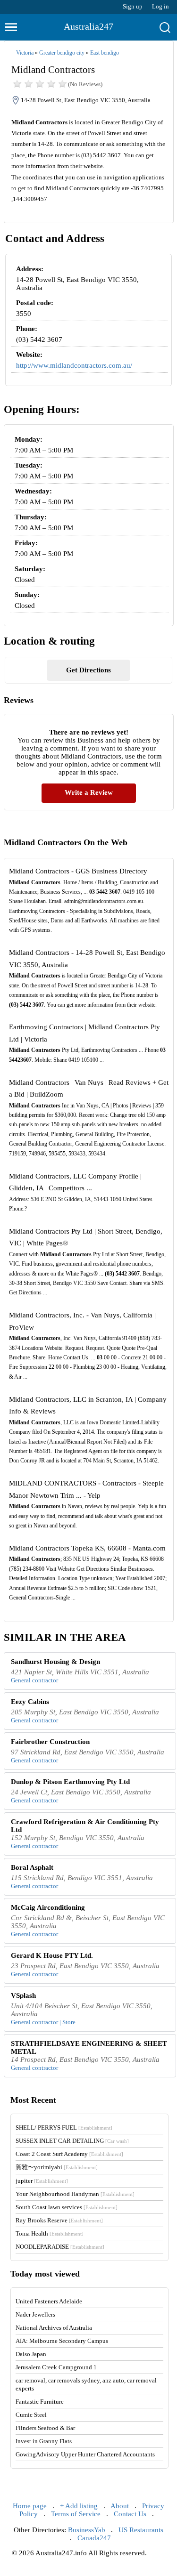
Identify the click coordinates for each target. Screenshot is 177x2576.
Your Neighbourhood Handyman (75, 2194)
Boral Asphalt (32, 1867)
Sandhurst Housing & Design (55, 1662)
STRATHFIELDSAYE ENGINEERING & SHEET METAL (89, 2047)
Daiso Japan (31, 2354)
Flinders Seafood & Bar (45, 2428)
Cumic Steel (31, 2415)
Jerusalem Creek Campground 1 (56, 2367)
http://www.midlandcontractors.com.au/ (74, 365)
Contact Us (130, 2514)
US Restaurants (141, 2530)
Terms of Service (76, 2514)
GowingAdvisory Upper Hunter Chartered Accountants (85, 2454)
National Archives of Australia (54, 2328)
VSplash (23, 1995)
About (120, 2506)
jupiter (42, 2181)
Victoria (25, 53)
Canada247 (94, 2538)
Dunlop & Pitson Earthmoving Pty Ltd (70, 1782)
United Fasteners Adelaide (49, 2301)
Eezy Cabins (30, 1702)
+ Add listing (79, 2506)
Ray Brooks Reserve (59, 2220)
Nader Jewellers (35, 2314)
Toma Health (50, 2233)
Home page (30, 2506)
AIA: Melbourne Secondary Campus (62, 2341)
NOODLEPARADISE (60, 2247)
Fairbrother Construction (50, 1742)
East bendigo (105, 53)
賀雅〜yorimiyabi (57, 2167)
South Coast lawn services (67, 2207)
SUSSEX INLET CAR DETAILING (72, 2141)
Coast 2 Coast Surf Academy (69, 2154)
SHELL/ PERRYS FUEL (64, 2128)
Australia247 (88, 26)
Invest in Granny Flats (44, 2441)
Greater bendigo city (62, 53)
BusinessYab (87, 2530)
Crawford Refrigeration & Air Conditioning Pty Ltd (85, 1826)
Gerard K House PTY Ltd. (52, 1955)
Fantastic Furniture (40, 2402)
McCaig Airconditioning (48, 1907)
